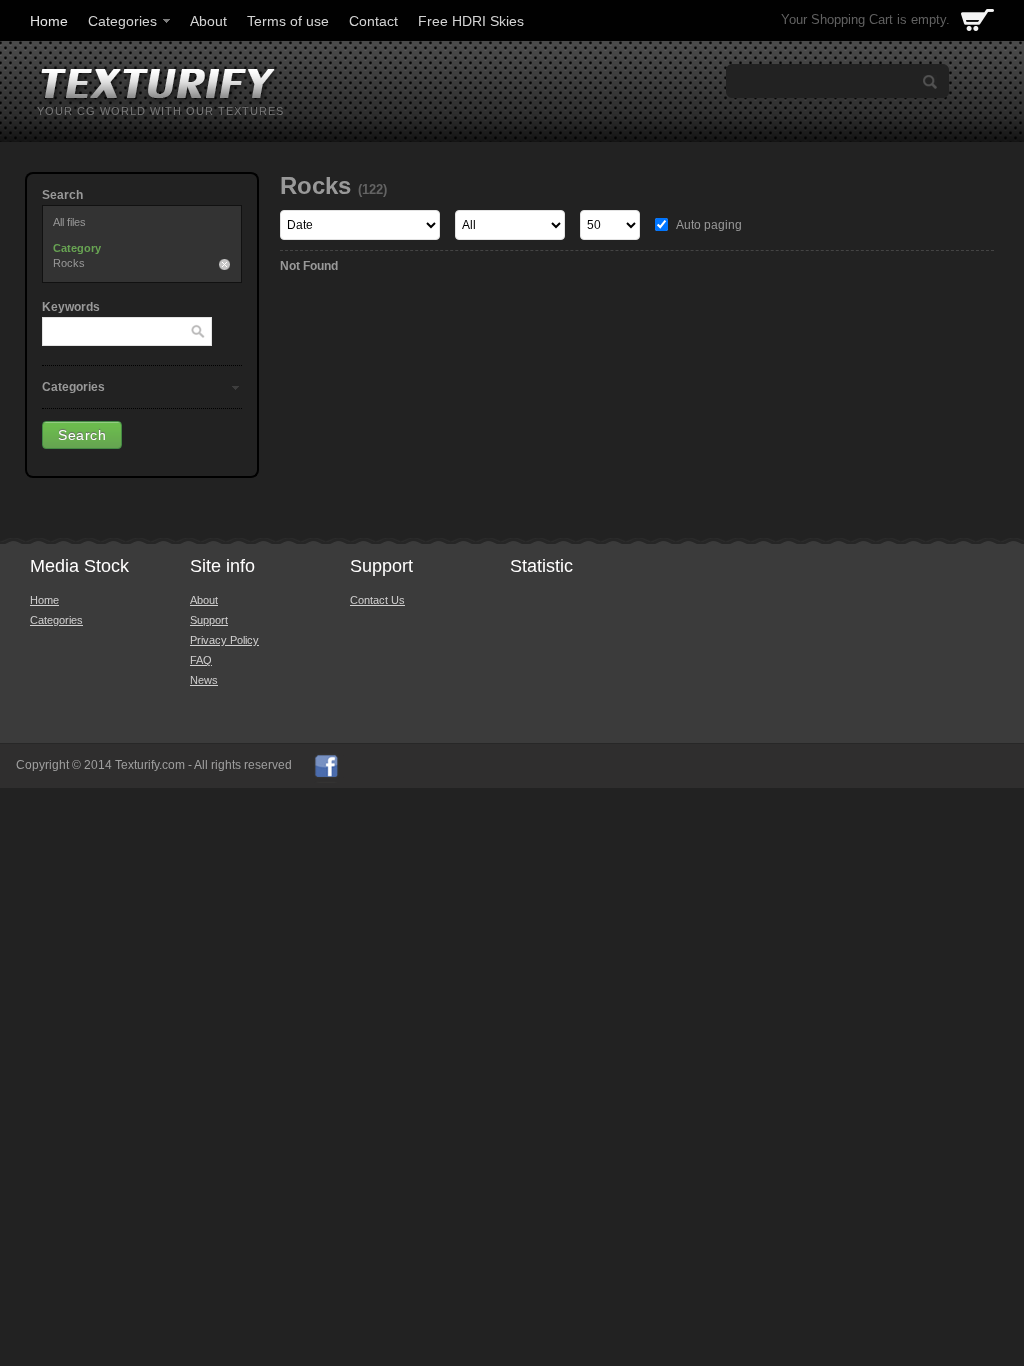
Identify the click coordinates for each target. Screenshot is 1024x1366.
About (208, 21)
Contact (373, 21)
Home (49, 21)
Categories (122, 21)
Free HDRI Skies (471, 21)
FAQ (201, 660)
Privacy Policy (224, 640)
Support (209, 620)
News (204, 680)
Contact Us (377, 600)
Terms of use (288, 21)
